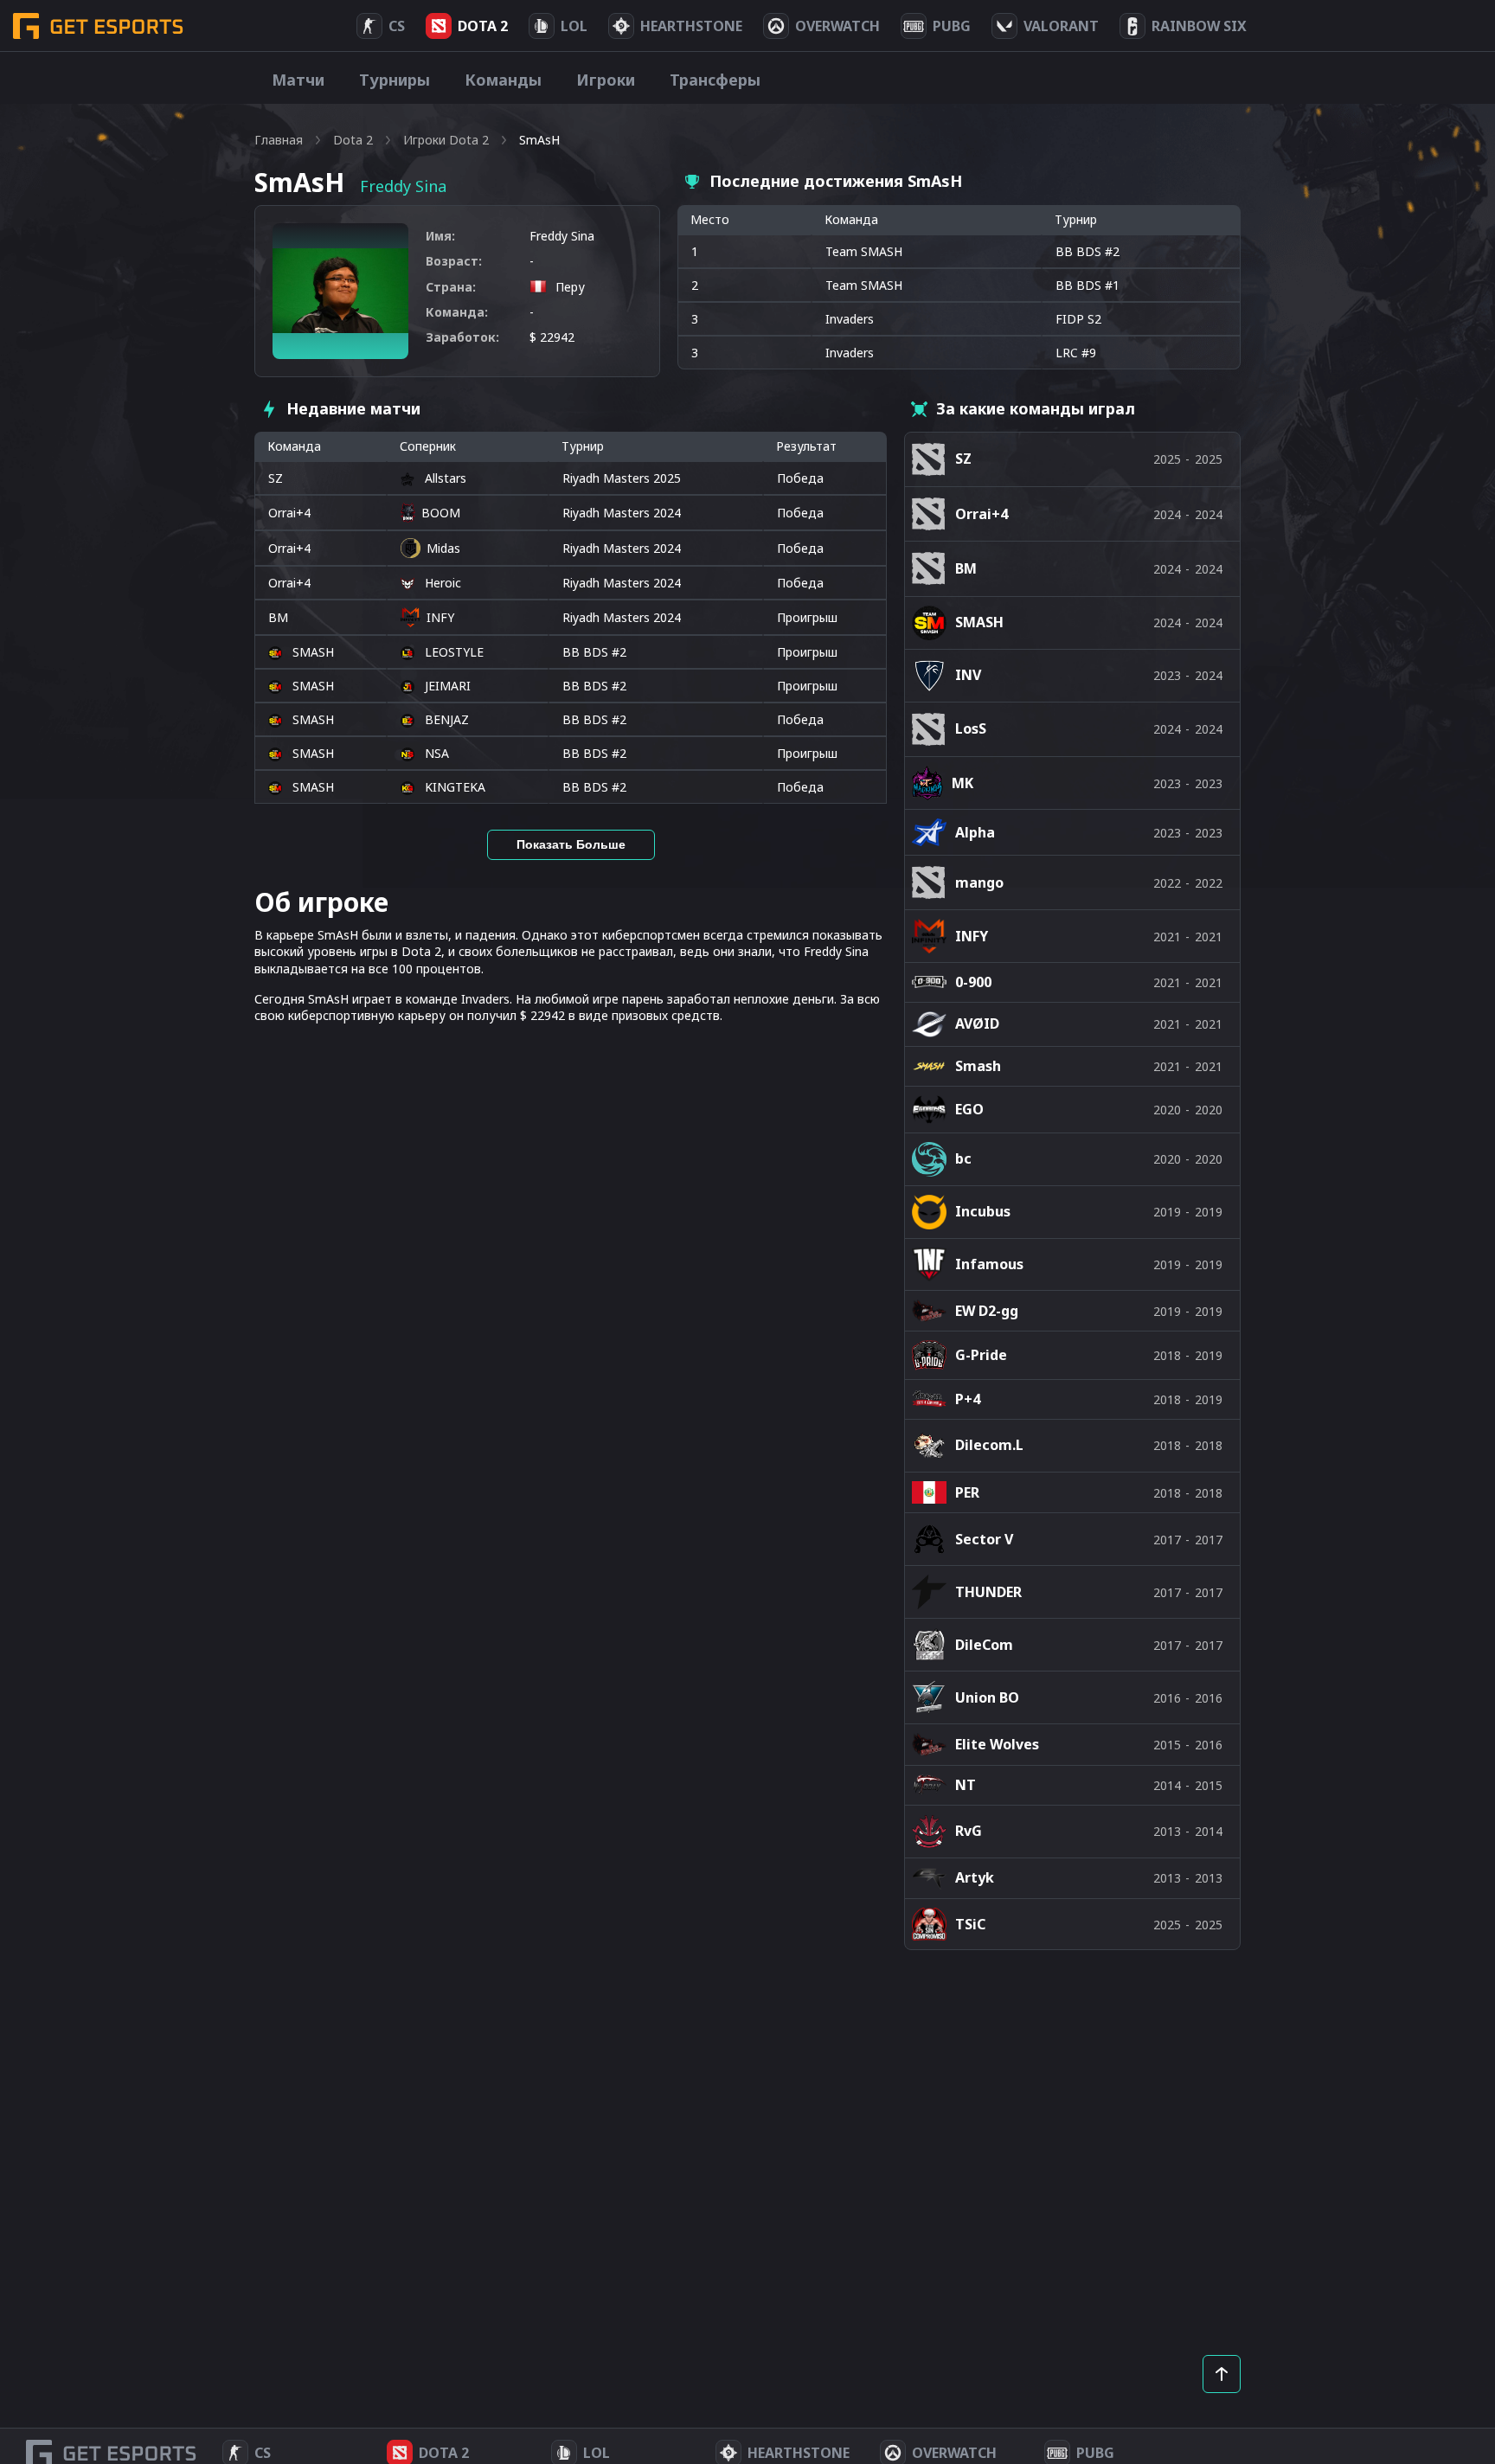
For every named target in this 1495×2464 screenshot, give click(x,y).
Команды (503, 80)
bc (963, 1158)
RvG (969, 1831)
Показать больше (571, 844)
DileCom (984, 1645)
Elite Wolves (997, 1744)
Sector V (984, 1539)
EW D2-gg (987, 1311)
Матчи (298, 80)
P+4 (968, 1399)
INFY (440, 617)
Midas (443, 548)
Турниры (395, 80)
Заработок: (462, 337)
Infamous (989, 1264)
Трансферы (715, 80)
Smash (978, 1066)
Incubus (983, 1211)
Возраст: (454, 261)
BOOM (441, 513)
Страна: (451, 287)
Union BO (987, 1697)
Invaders (850, 319)
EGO (969, 1109)
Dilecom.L (989, 1445)
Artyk (975, 1877)
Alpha (975, 832)
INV (968, 675)
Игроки (606, 80)
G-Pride (981, 1355)
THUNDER (988, 1592)
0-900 (973, 982)
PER (967, 1492)
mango (979, 882)
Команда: (457, 312)
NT (966, 1785)
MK (962, 783)
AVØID (977, 1023)
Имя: (440, 236)
